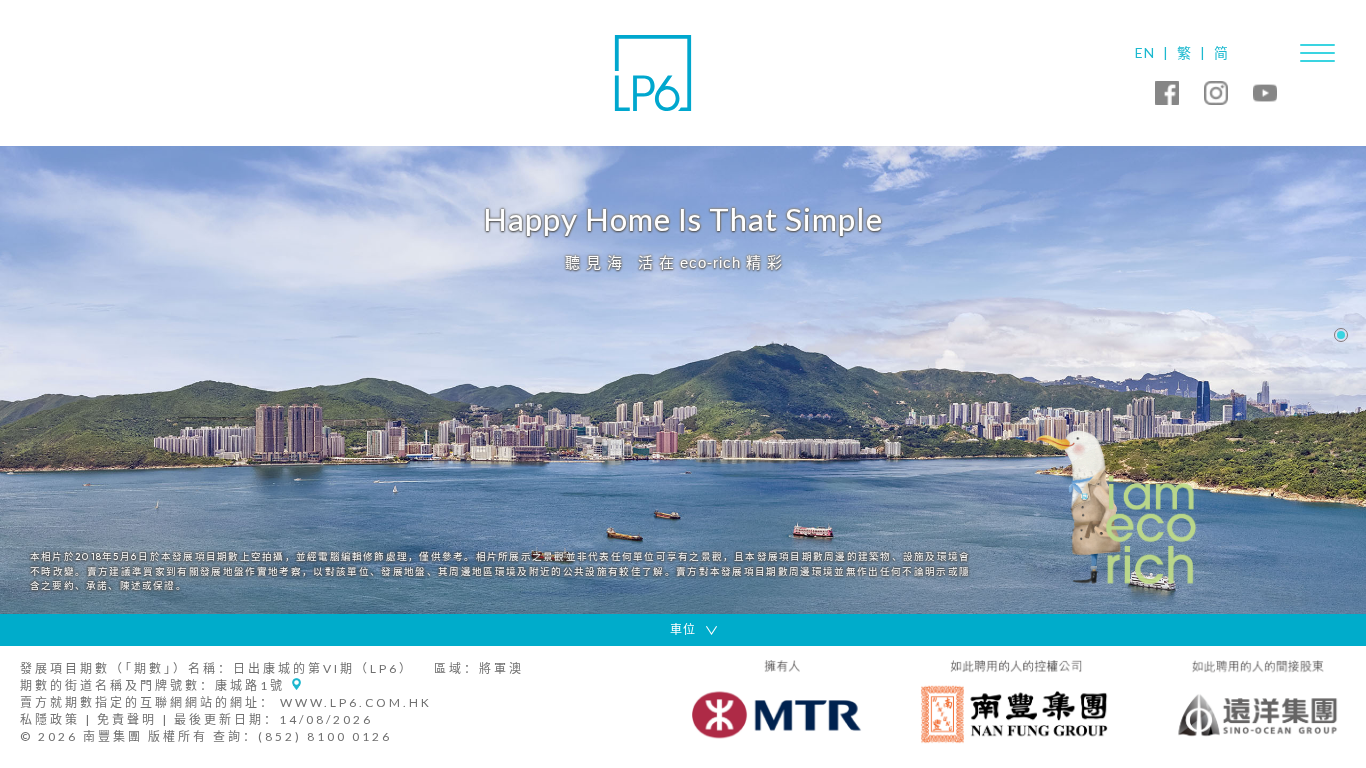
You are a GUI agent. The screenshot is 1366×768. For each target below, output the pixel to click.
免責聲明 (127, 719)
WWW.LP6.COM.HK (356, 702)
